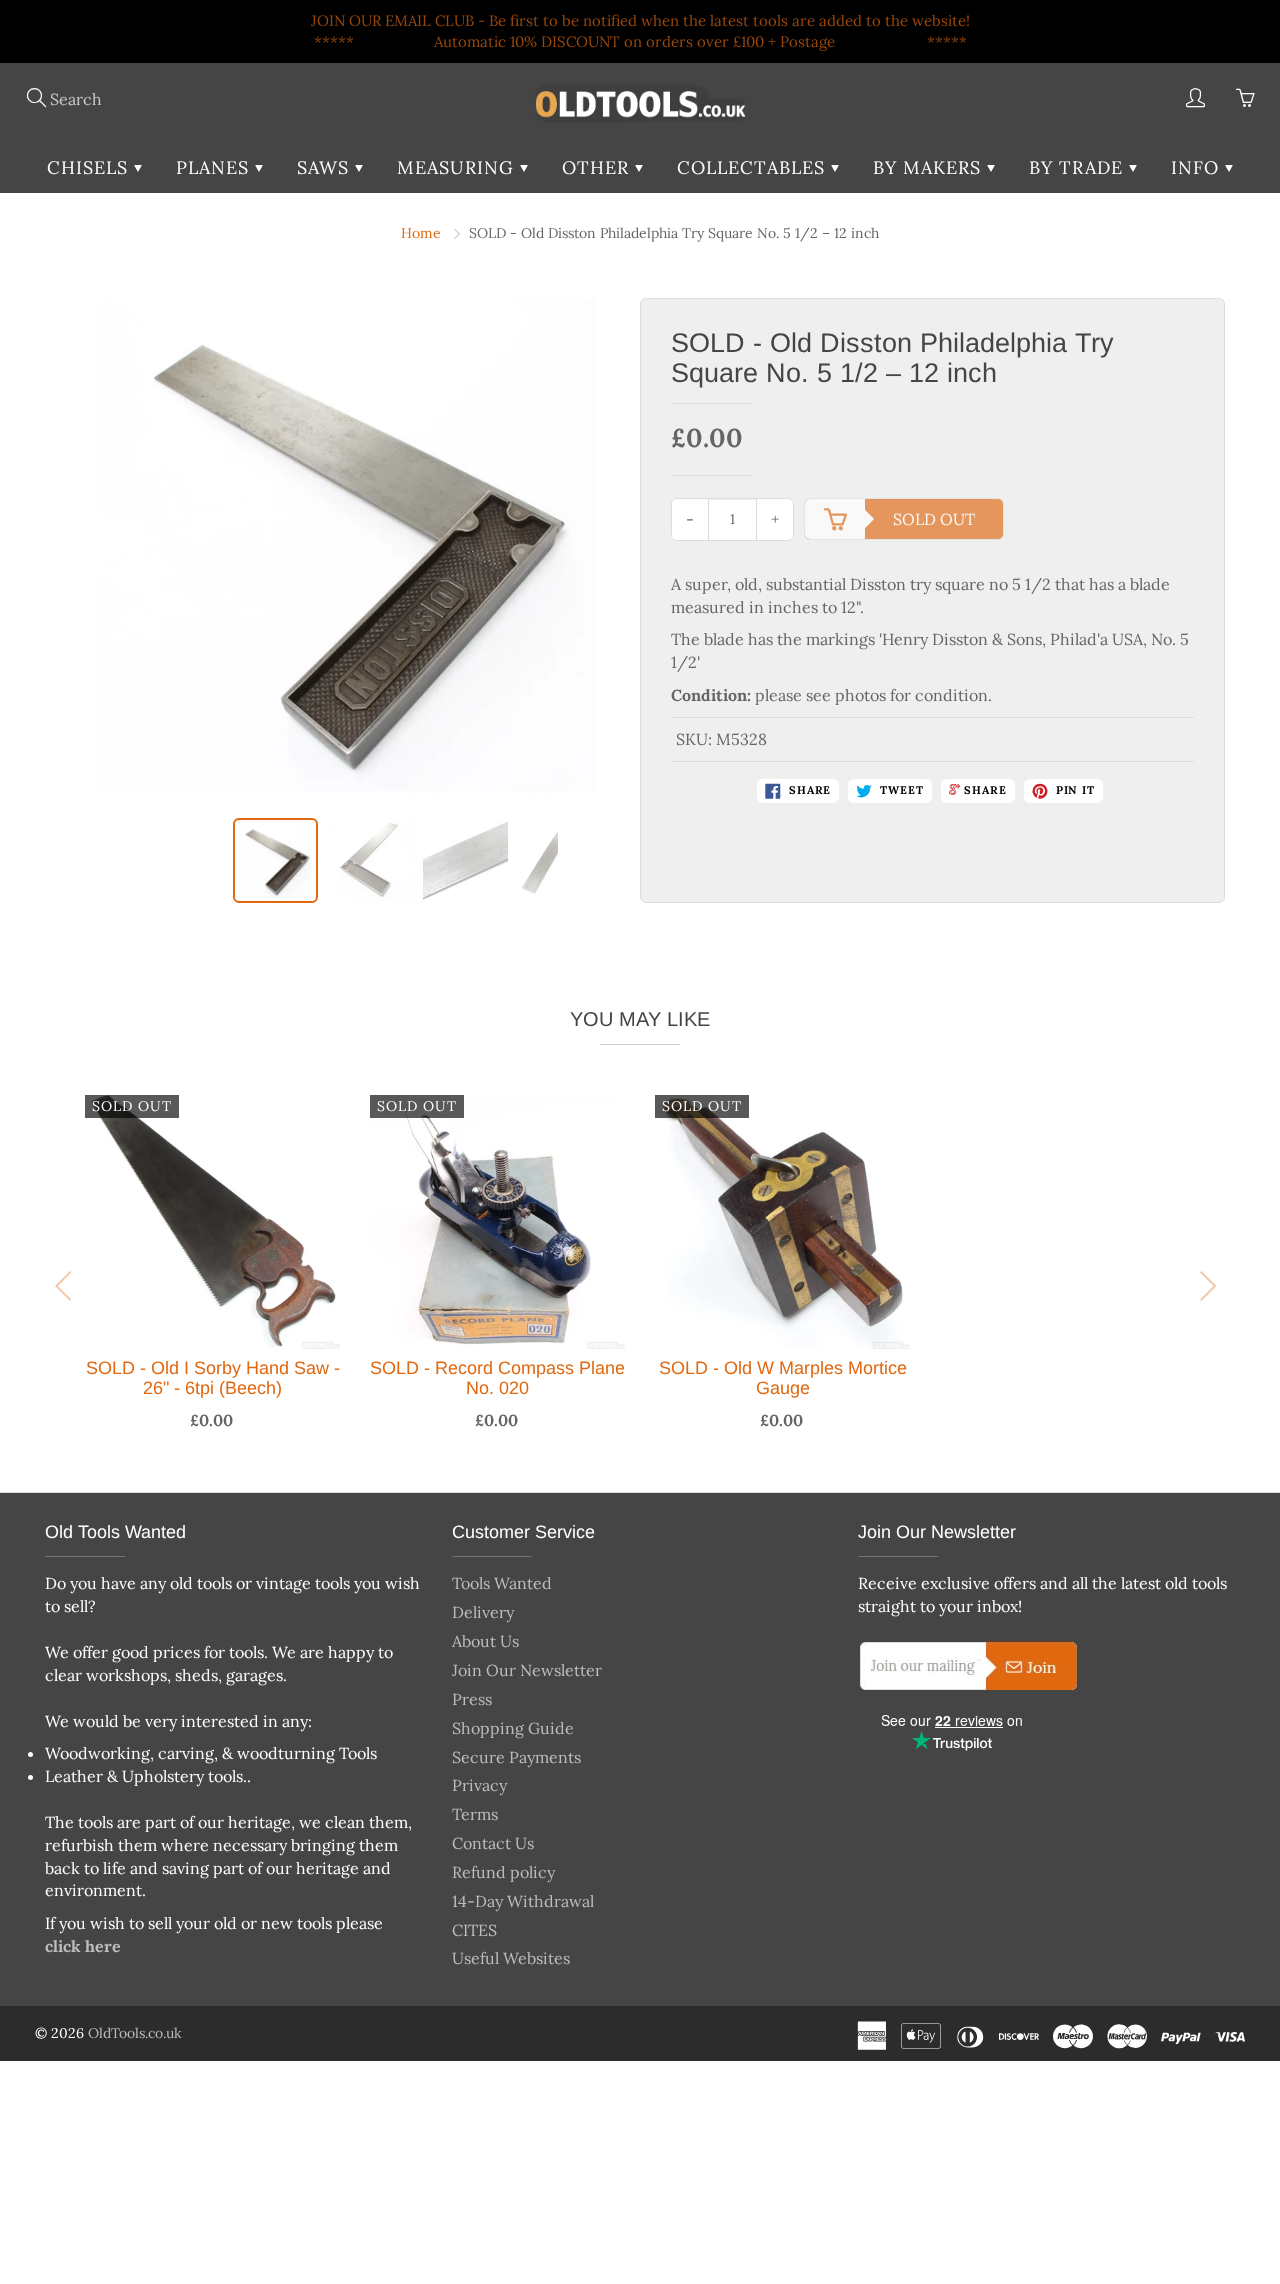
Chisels (90, 167)
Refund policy (503, 1872)
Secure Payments (516, 1757)
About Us (485, 1641)
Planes (215, 167)
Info (1198, 167)
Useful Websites (511, 1958)
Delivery (483, 1612)
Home (421, 233)
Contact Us (493, 1843)
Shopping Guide (513, 1728)
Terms (475, 1814)
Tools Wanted (502, 1583)
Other (598, 167)
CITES (474, 1930)
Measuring (458, 167)
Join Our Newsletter (527, 1670)
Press (472, 1699)
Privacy (479, 1785)
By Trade (1079, 167)
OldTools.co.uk (135, 2033)
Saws (326, 167)
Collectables (754, 167)
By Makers (930, 167)
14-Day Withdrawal (523, 1901)
